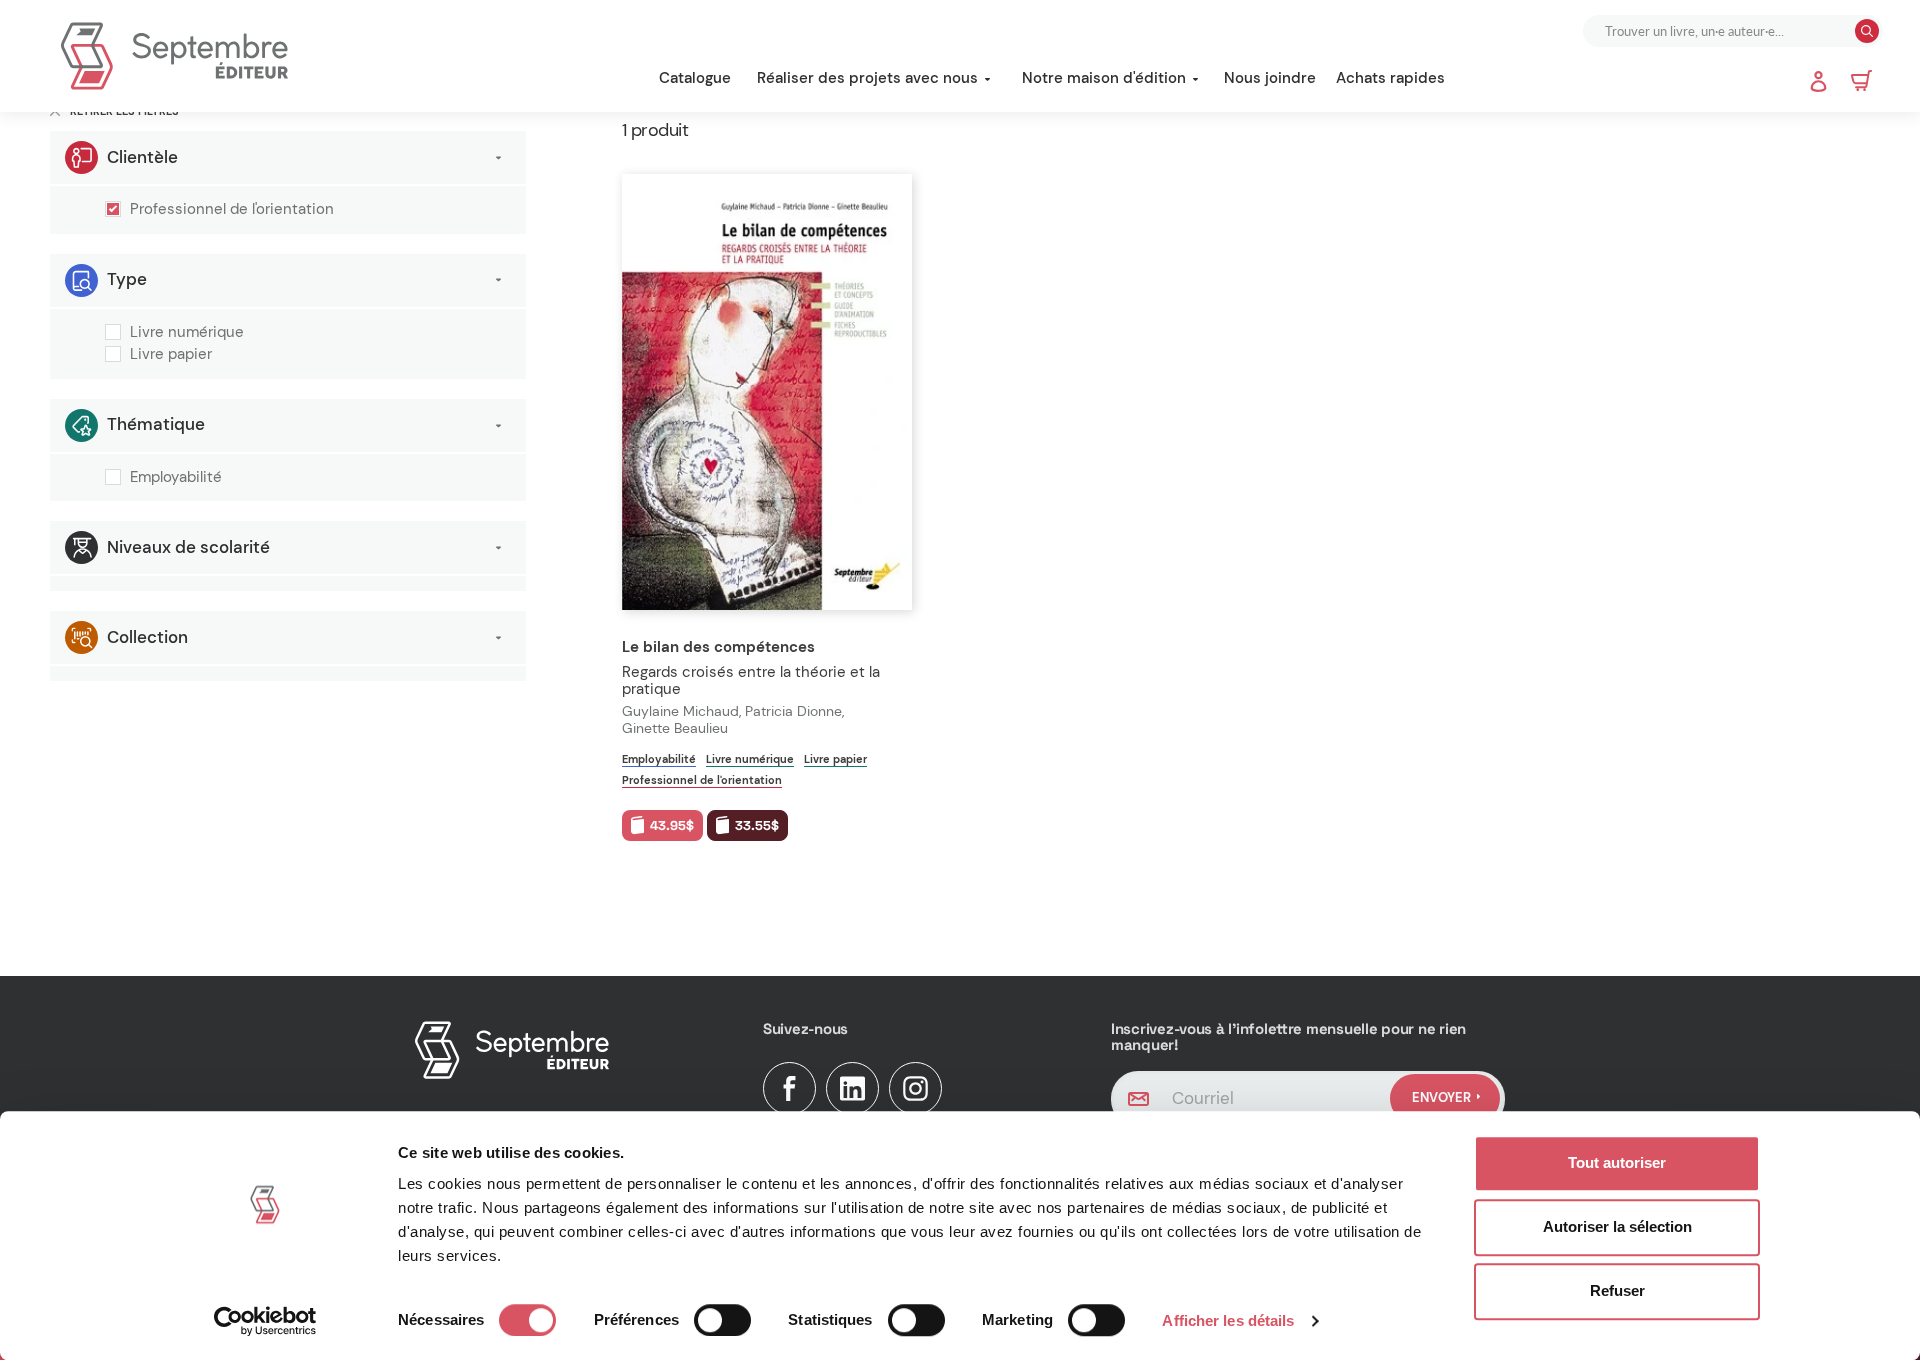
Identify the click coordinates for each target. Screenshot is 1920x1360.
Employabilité (176, 478)
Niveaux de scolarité (188, 547)
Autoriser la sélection (1617, 1226)
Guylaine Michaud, (683, 711)
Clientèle (142, 157)
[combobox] (1721, 31)
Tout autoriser (1617, 1162)
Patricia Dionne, (796, 711)
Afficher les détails (1228, 1320)
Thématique (156, 424)
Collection (147, 637)
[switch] (722, 1320)
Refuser (1617, 1290)
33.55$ (757, 825)
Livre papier (171, 355)
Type (127, 279)
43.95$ (672, 825)
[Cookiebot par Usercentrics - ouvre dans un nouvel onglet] (265, 1321)
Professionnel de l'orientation (232, 210)
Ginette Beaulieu (675, 728)
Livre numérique (187, 333)
